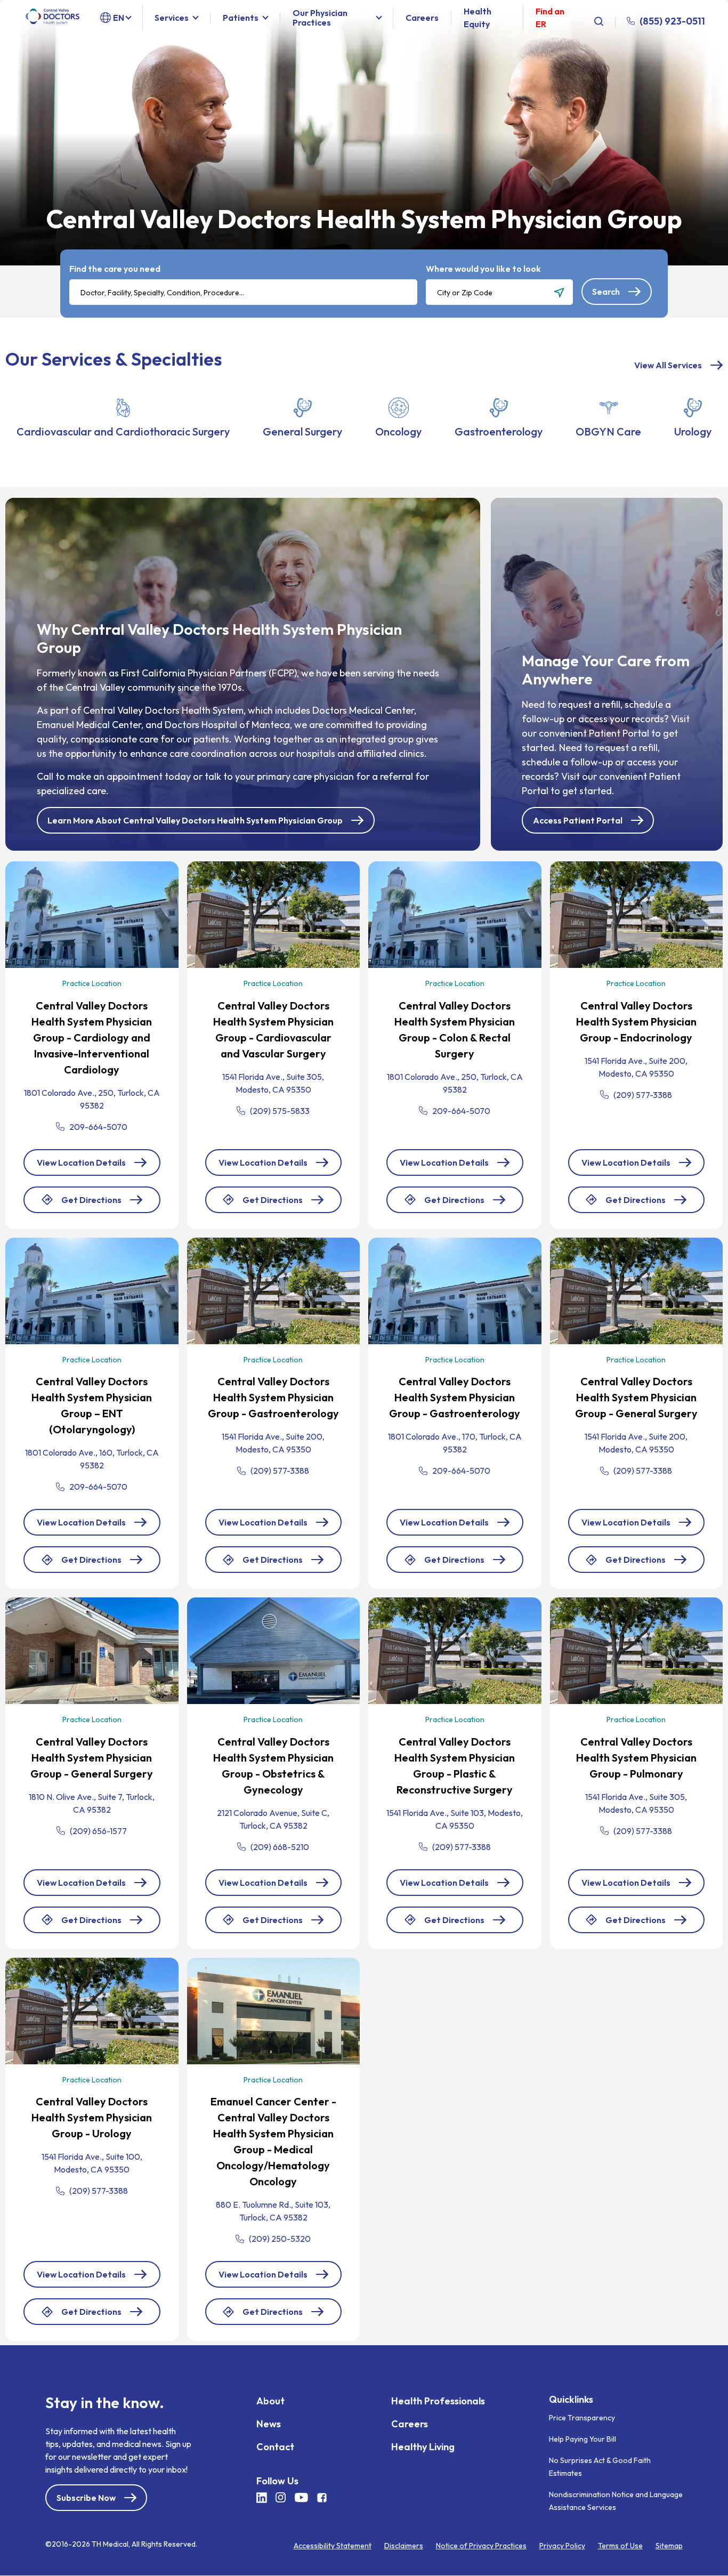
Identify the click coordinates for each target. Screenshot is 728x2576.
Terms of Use (620, 2546)
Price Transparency (582, 2418)
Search (606, 292)
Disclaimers (404, 2546)
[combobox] (243, 292)
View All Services (668, 365)
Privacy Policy (562, 2546)
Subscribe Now (86, 2498)
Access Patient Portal (578, 820)
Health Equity (478, 18)
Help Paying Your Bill (583, 2439)
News (269, 2424)
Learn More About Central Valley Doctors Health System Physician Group (195, 820)
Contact (275, 2447)
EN (119, 18)
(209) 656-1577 (98, 1831)
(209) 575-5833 (280, 1111)
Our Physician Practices (320, 18)
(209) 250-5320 (280, 2239)
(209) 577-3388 (643, 1095)
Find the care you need (115, 269)
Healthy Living (423, 2447)
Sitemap (669, 2546)
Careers (422, 18)
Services (172, 18)
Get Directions (91, 1204)
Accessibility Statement (333, 2546)
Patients (241, 18)
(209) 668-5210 (280, 1847)
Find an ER (550, 18)
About (270, 2401)
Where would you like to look (483, 269)
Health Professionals (438, 2401)
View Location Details (81, 1162)
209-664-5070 (98, 1127)
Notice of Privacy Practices (481, 2546)
